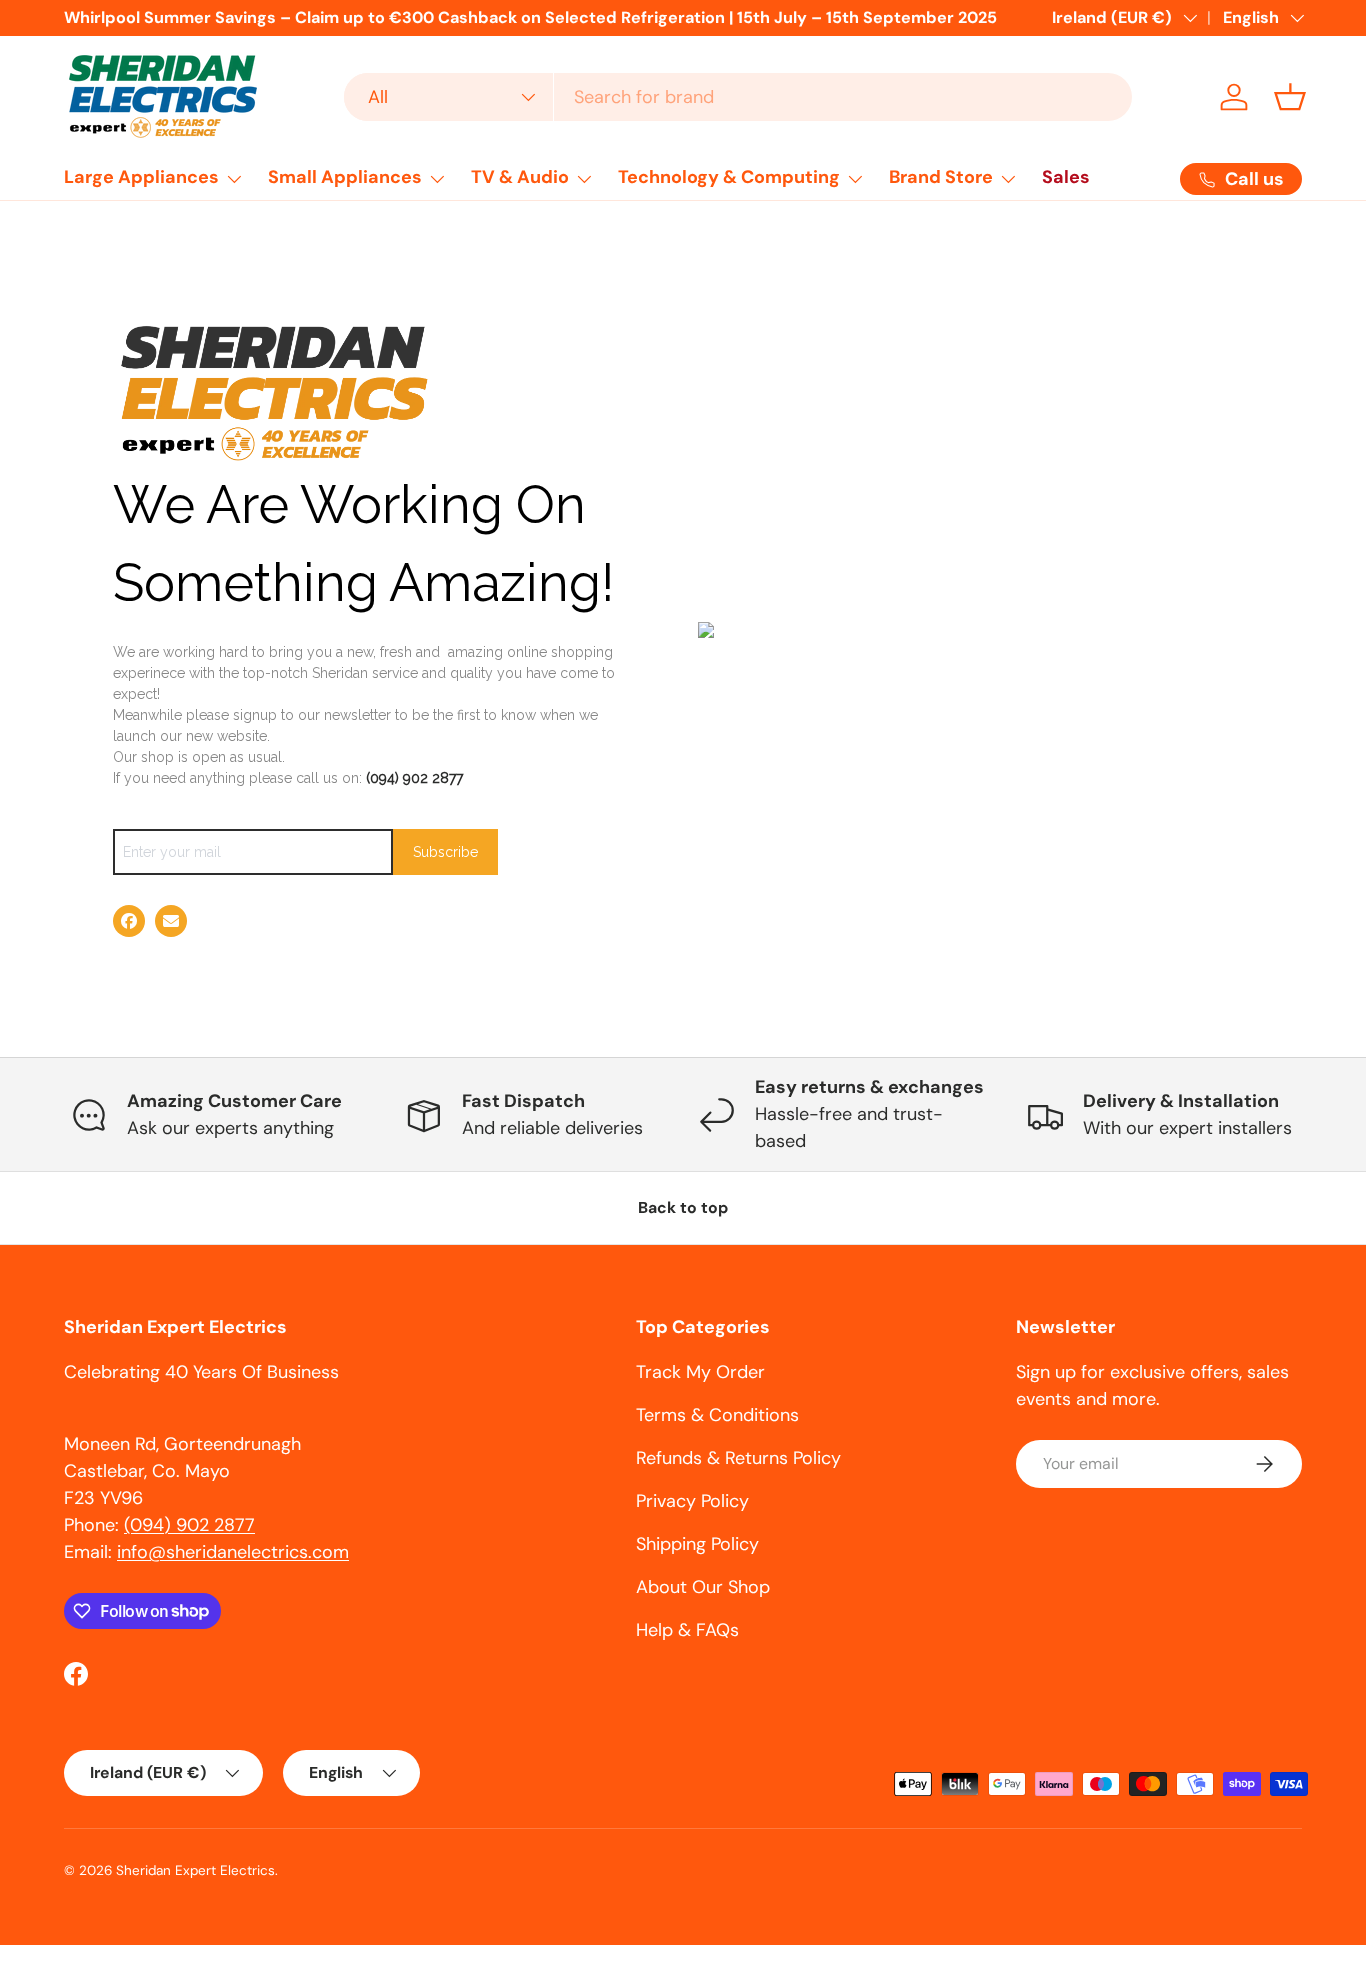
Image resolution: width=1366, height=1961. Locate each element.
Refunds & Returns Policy (738, 1458)
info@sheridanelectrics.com (233, 1552)
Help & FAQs (687, 1630)
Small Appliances (345, 177)
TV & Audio (520, 177)
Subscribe (445, 852)
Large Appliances (141, 177)
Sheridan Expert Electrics (195, 1870)
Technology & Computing (729, 177)
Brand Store (941, 177)
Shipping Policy (697, 1544)
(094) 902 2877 (414, 778)
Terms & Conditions (717, 1415)
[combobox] (738, 97)
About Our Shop (703, 1587)
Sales (1066, 177)
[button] (1290, 97)
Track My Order (700, 1372)
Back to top (683, 1207)
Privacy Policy (692, 1501)
